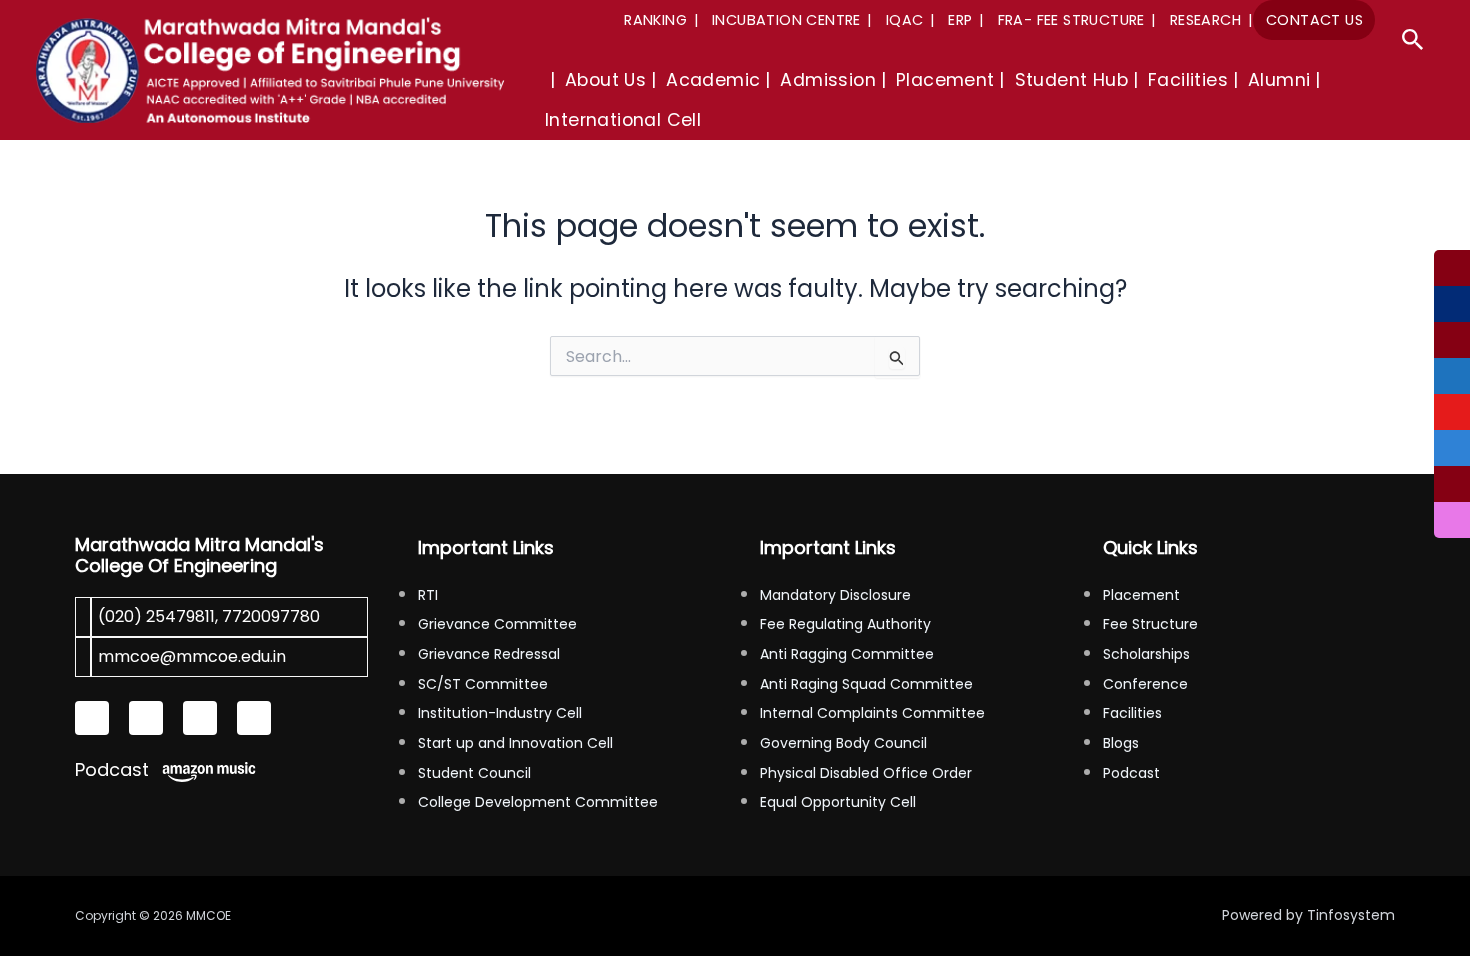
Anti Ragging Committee (847, 654)
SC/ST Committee (483, 684)
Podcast (112, 769)
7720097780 (271, 616)
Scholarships (1146, 654)
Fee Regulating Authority (845, 624)
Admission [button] (828, 80)
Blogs (1121, 743)
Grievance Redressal (489, 654)
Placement (1141, 595)
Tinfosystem (1351, 915)
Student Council (474, 773)
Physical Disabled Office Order (866, 773)
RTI (428, 595)
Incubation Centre (786, 20)
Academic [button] (713, 80)
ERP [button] (960, 20)
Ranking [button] (655, 20)
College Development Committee (538, 802)
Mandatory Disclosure (835, 595)
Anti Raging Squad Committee (866, 684)
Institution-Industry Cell (500, 713)
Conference (1145, 684)
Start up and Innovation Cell (515, 743)
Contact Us (1314, 20)
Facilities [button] (1188, 80)
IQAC (905, 20)
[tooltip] (1452, 268)
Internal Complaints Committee (872, 713)
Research (1205, 20)
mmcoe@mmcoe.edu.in (192, 656)
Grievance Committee (497, 624)
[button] (1413, 42)
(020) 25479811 (156, 616)
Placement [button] (945, 80)
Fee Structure (1150, 624)
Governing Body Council (843, 743)
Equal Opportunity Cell (838, 802)
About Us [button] (605, 80)
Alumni (1279, 80)
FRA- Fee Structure (1071, 20)
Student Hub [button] (1071, 80)
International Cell (623, 120)
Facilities (1132, 713)
